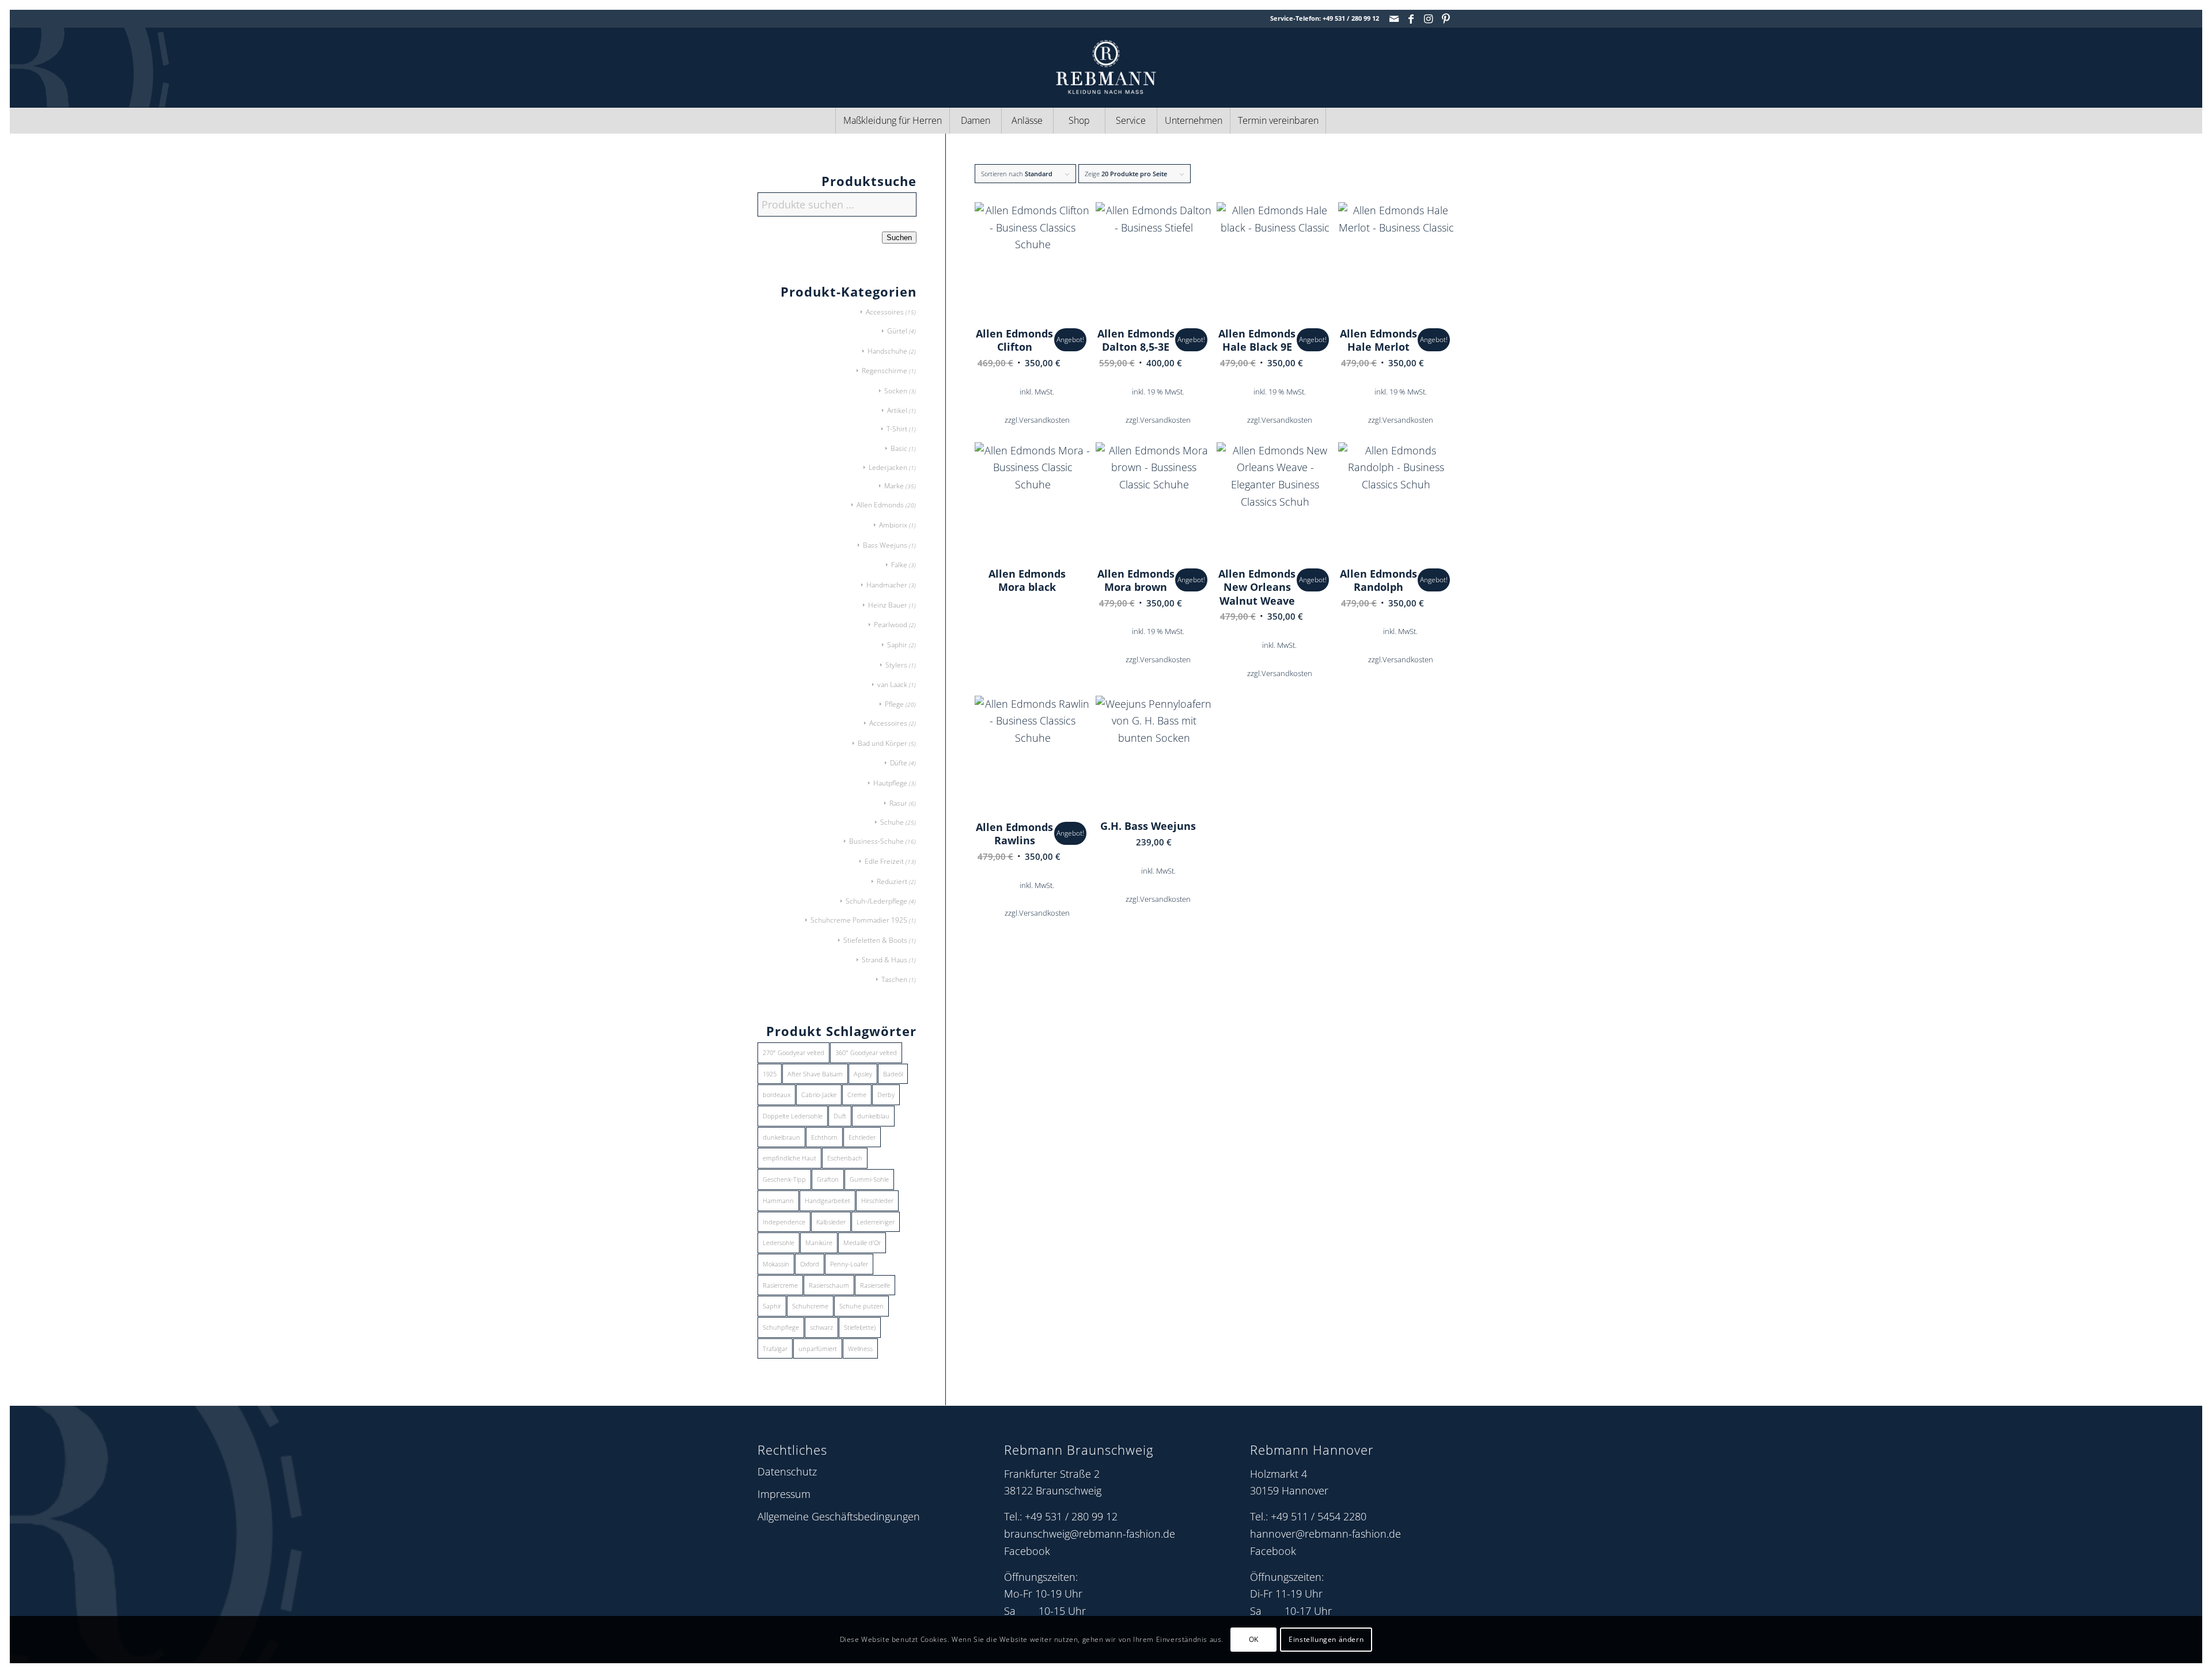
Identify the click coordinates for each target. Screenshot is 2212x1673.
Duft (840, 1116)
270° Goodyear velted (793, 1052)
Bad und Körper (882, 743)
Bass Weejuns (885, 545)
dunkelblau (873, 1116)
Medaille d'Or (862, 1243)
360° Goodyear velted (866, 1052)
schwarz (821, 1327)
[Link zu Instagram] (1428, 18)
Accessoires (885, 312)
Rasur (898, 803)
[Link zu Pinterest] (1446, 18)
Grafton (828, 1179)
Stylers (896, 665)
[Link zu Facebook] (1411, 18)
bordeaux (777, 1095)
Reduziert (892, 881)
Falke (899, 565)
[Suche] (1351, 121)
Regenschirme (885, 371)
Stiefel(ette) (860, 1327)
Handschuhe (887, 351)
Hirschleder (877, 1200)
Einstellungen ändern (1326, 1639)
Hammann (778, 1200)
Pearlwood (891, 625)
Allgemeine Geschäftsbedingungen (839, 1516)
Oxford (810, 1264)
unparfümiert (818, 1348)
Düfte (899, 763)
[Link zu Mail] (1394, 18)
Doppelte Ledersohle (793, 1116)
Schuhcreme (810, 1306)
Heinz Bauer (888, 605)
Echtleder (862, 1137)
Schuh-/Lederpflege (876, 901)
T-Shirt (897, 429)
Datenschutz (787, 1471)
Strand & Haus (885, 960)
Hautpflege (890, 783)
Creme (857, 1095)
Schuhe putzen (861, 1306)
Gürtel (897, 331)
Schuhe (892, 822)
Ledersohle (779, 1243)
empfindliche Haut (789, 1158)
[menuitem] (892, 121)
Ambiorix (893, 525)
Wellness (860, 1348)
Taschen (894, 979)
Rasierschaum (829, 1285)
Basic (899, 448)
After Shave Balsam (815, 1074)
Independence (784, 1222)
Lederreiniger (876, 1222)
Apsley (863, 1074)
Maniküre (819, 1243)
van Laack (892, 684)
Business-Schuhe (876, 841)
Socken (896, 391)
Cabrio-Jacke (819, 1095)
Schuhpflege (781, 1327)
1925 (770, 1074)
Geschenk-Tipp (784, 1179)
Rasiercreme (780, 1285)
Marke (894, 486)
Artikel (897, 410)
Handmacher (887, 585)
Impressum (784, 1494)
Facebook (1027, 1551)
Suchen (899, 238)
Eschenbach (845, 1158)
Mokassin (776, 1264)
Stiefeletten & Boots (875, 940)
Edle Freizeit (884, 861)
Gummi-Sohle (869, 1179)
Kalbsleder (831, 1222)
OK (1254, 1639)
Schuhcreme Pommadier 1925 (859, 920)
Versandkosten (1044, 420)
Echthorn (824, 1137)
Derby (886, 1095)
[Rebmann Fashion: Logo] (1106, 67)
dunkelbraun (781, 1137)
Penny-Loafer (849, 1264)
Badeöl (893, 1074)
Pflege (894, 704)
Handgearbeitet (827, 1200)
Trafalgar (775, 1348)
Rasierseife (875, 1285)
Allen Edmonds (880, 505)
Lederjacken (888, 467)
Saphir (897, 645)
